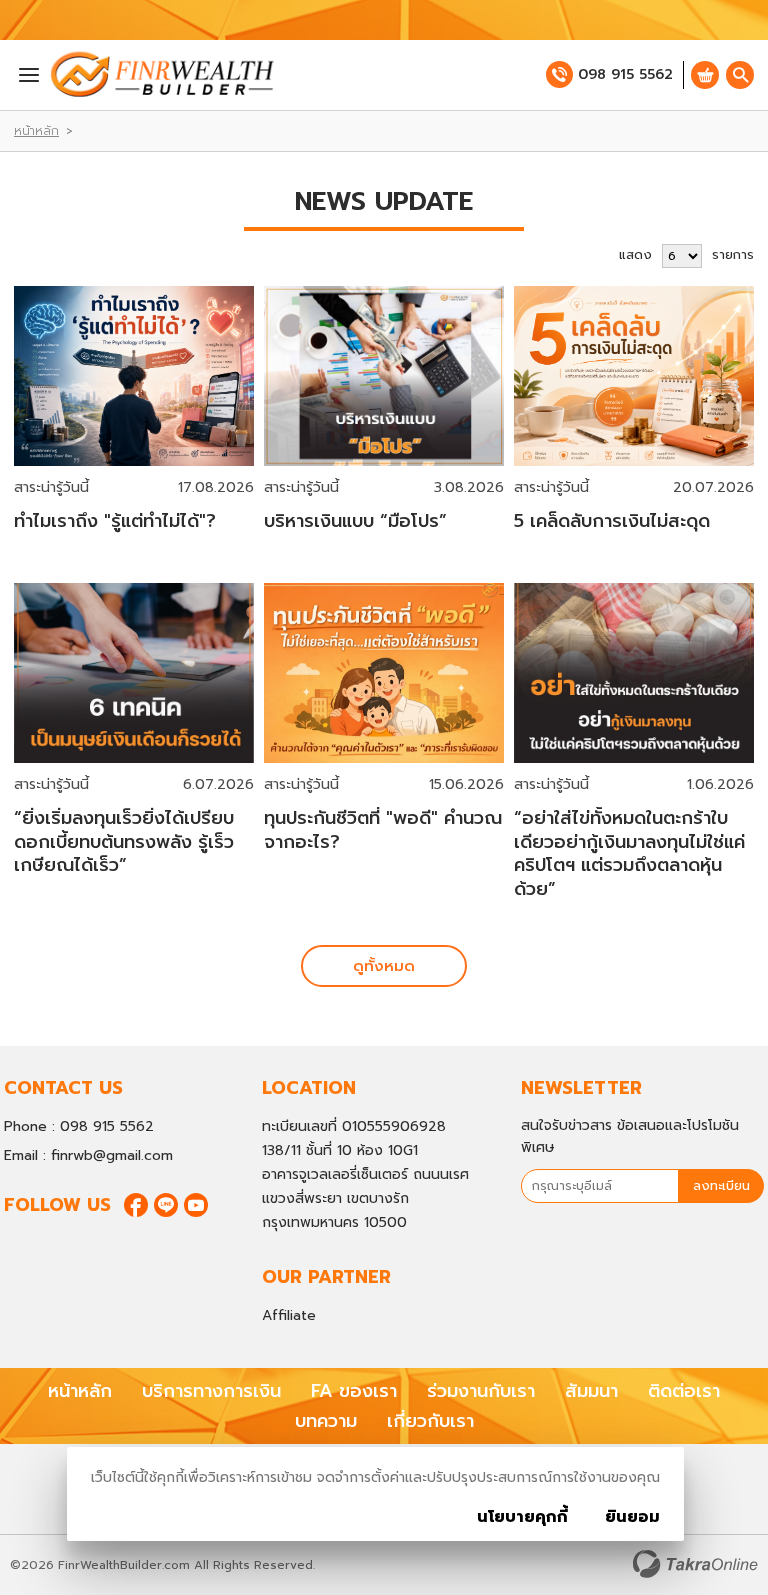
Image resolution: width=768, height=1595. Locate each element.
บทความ (326, 1421)
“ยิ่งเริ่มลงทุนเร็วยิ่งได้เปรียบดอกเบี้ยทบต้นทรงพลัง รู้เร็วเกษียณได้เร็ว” (124, 841)
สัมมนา (591, 1391)
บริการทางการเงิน (211, 1391)
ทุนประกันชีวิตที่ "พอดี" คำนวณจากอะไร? (383, 829)
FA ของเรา (354, 1391)
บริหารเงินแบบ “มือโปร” (355, 521)
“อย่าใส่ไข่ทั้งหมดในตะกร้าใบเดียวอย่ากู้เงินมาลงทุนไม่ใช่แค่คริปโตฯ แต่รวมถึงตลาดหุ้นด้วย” (629, 853)
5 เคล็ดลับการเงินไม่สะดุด (612, 521)
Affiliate (289, 1315)
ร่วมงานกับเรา (481, 1391)
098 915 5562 (625, 74)
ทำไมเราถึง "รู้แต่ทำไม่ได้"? (115, 521)
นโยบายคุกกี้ (522, 1517)
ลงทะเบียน (721, 1185)
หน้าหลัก (36, 131)
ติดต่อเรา (684, 1391)
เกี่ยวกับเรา (430, 1421)
